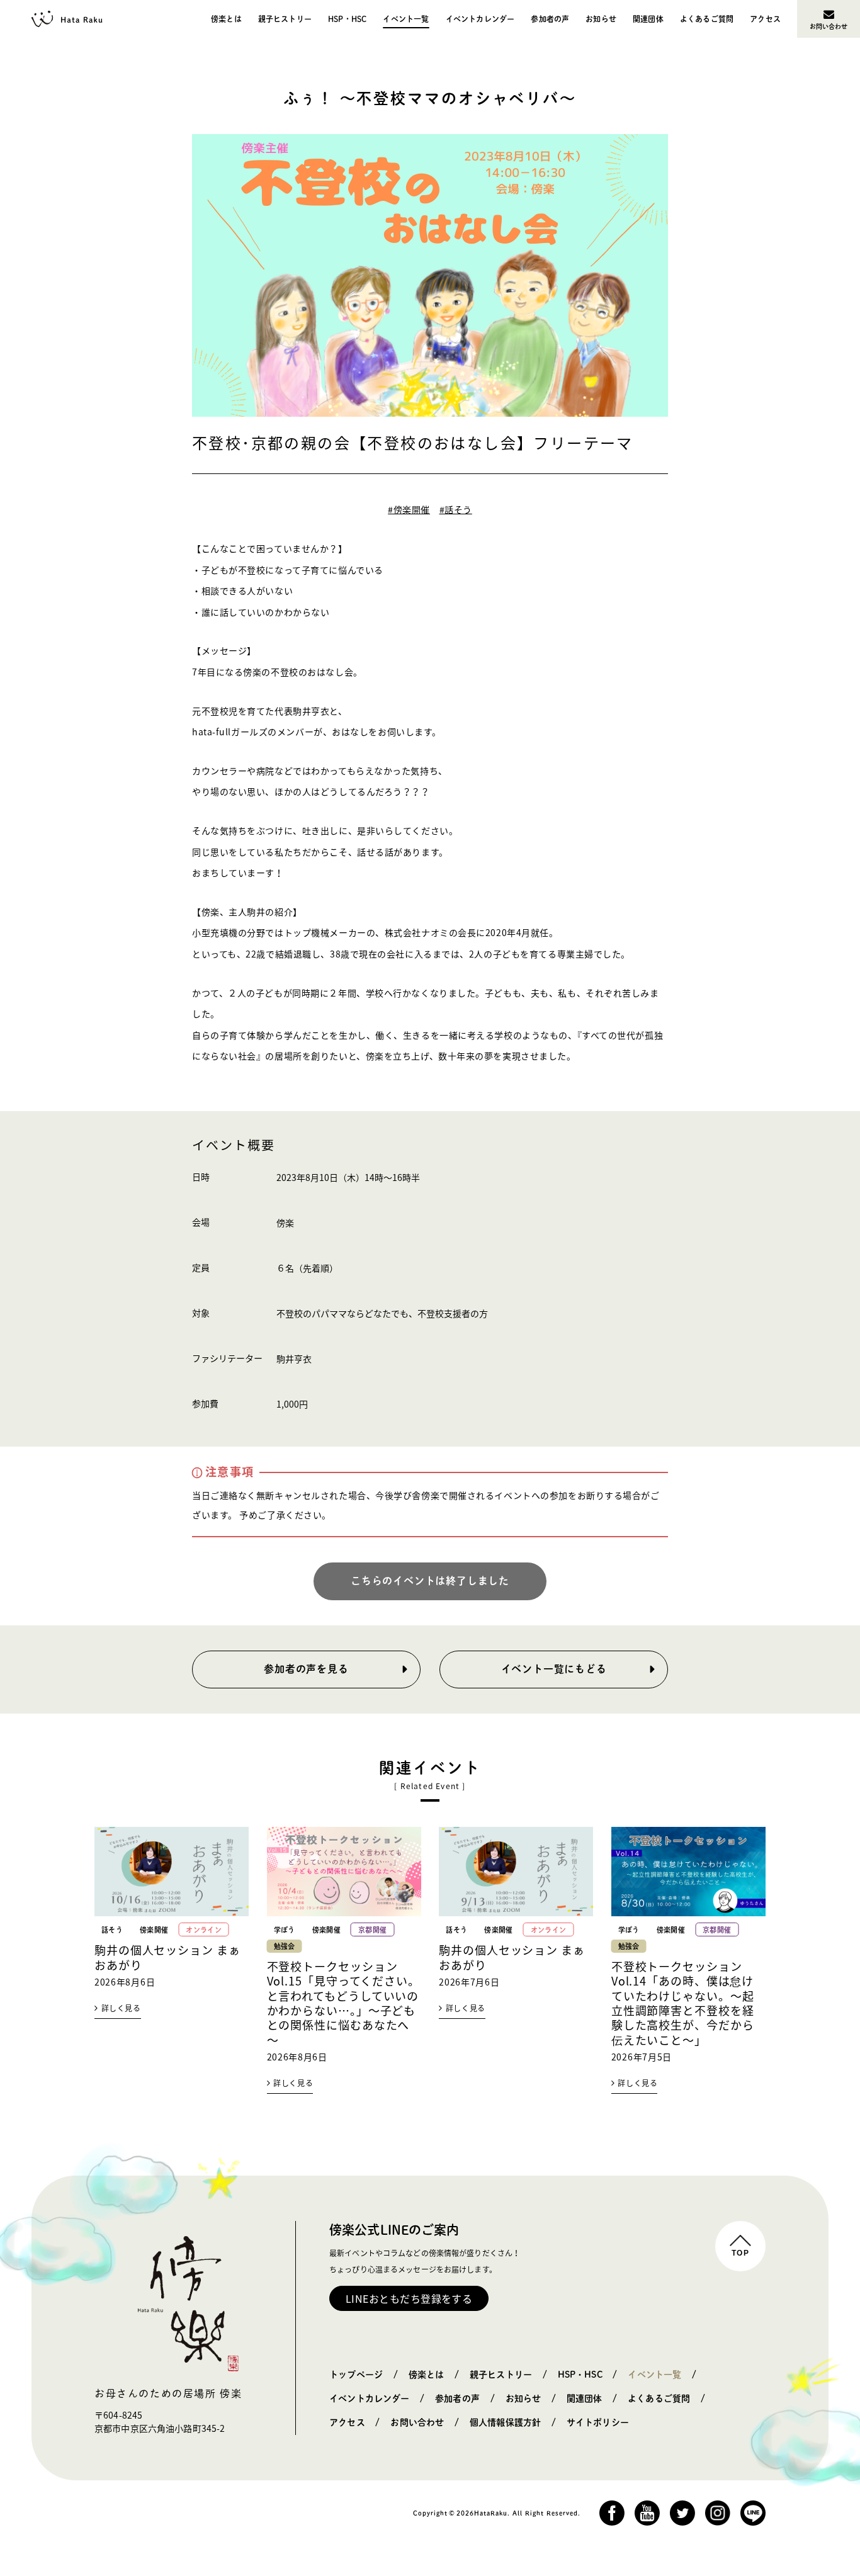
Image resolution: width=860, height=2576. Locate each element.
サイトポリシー (598, 2422)
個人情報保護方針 (505, 2422)
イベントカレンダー (480, 19)
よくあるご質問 (707, 19)
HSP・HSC (347, 19)
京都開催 (372, 1930)
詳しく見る (121, 2008)
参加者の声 (550, 19)
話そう (112, 1930)
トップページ (356, 2375)
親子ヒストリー (285, 19)
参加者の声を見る (306, 1669)
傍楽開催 (154, 1930)
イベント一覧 (406, 19)
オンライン (204, 1930)
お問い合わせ (829, 26)
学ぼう (285, 1930)
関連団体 (648, 19)
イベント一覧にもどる (554, 1669)
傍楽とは (226, 19)
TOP (740, 2253)
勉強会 (285, 1946)
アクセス (765, 19)
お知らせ (601, 19)
